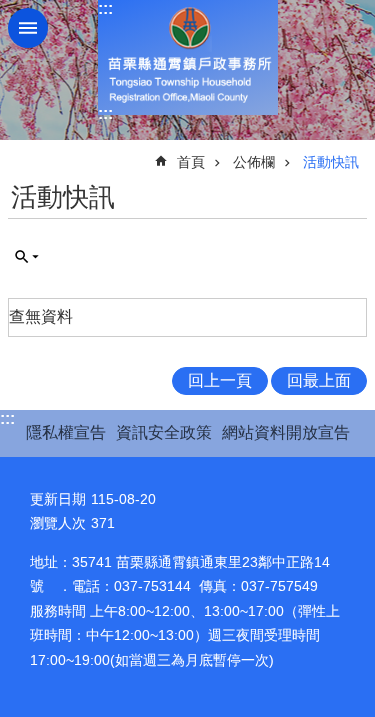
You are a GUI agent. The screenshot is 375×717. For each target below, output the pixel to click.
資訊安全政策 (164, 432)
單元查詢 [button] (27, 257)
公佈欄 (254, 162)
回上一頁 (220, 380)
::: (105, 8)
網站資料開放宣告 (286, 432)
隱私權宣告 (66, 432)
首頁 (191, 162)
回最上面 (319, 380)
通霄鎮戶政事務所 (188, 57)
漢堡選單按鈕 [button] (28, 28)
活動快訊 (331, 162)
